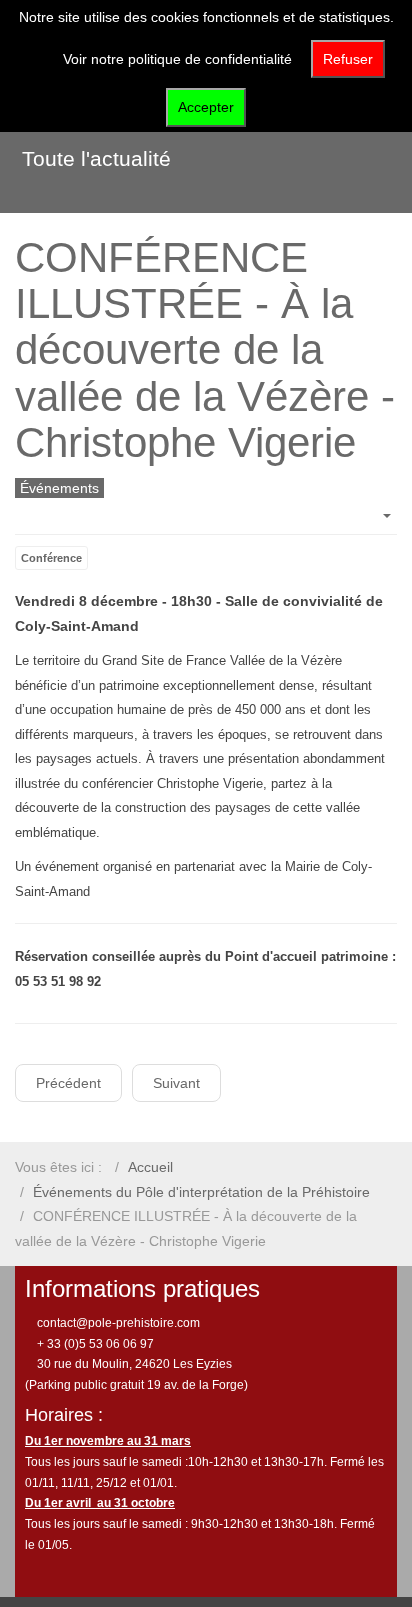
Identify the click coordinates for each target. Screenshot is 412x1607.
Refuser (348, 59)
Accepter (206, 107)
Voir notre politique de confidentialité (177, 59)
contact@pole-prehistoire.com (117, 1323)
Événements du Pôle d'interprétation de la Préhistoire (201, 1192)
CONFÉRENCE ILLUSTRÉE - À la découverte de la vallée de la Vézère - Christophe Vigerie (205, 350)
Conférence (51, 558)
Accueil (150, 1167)
